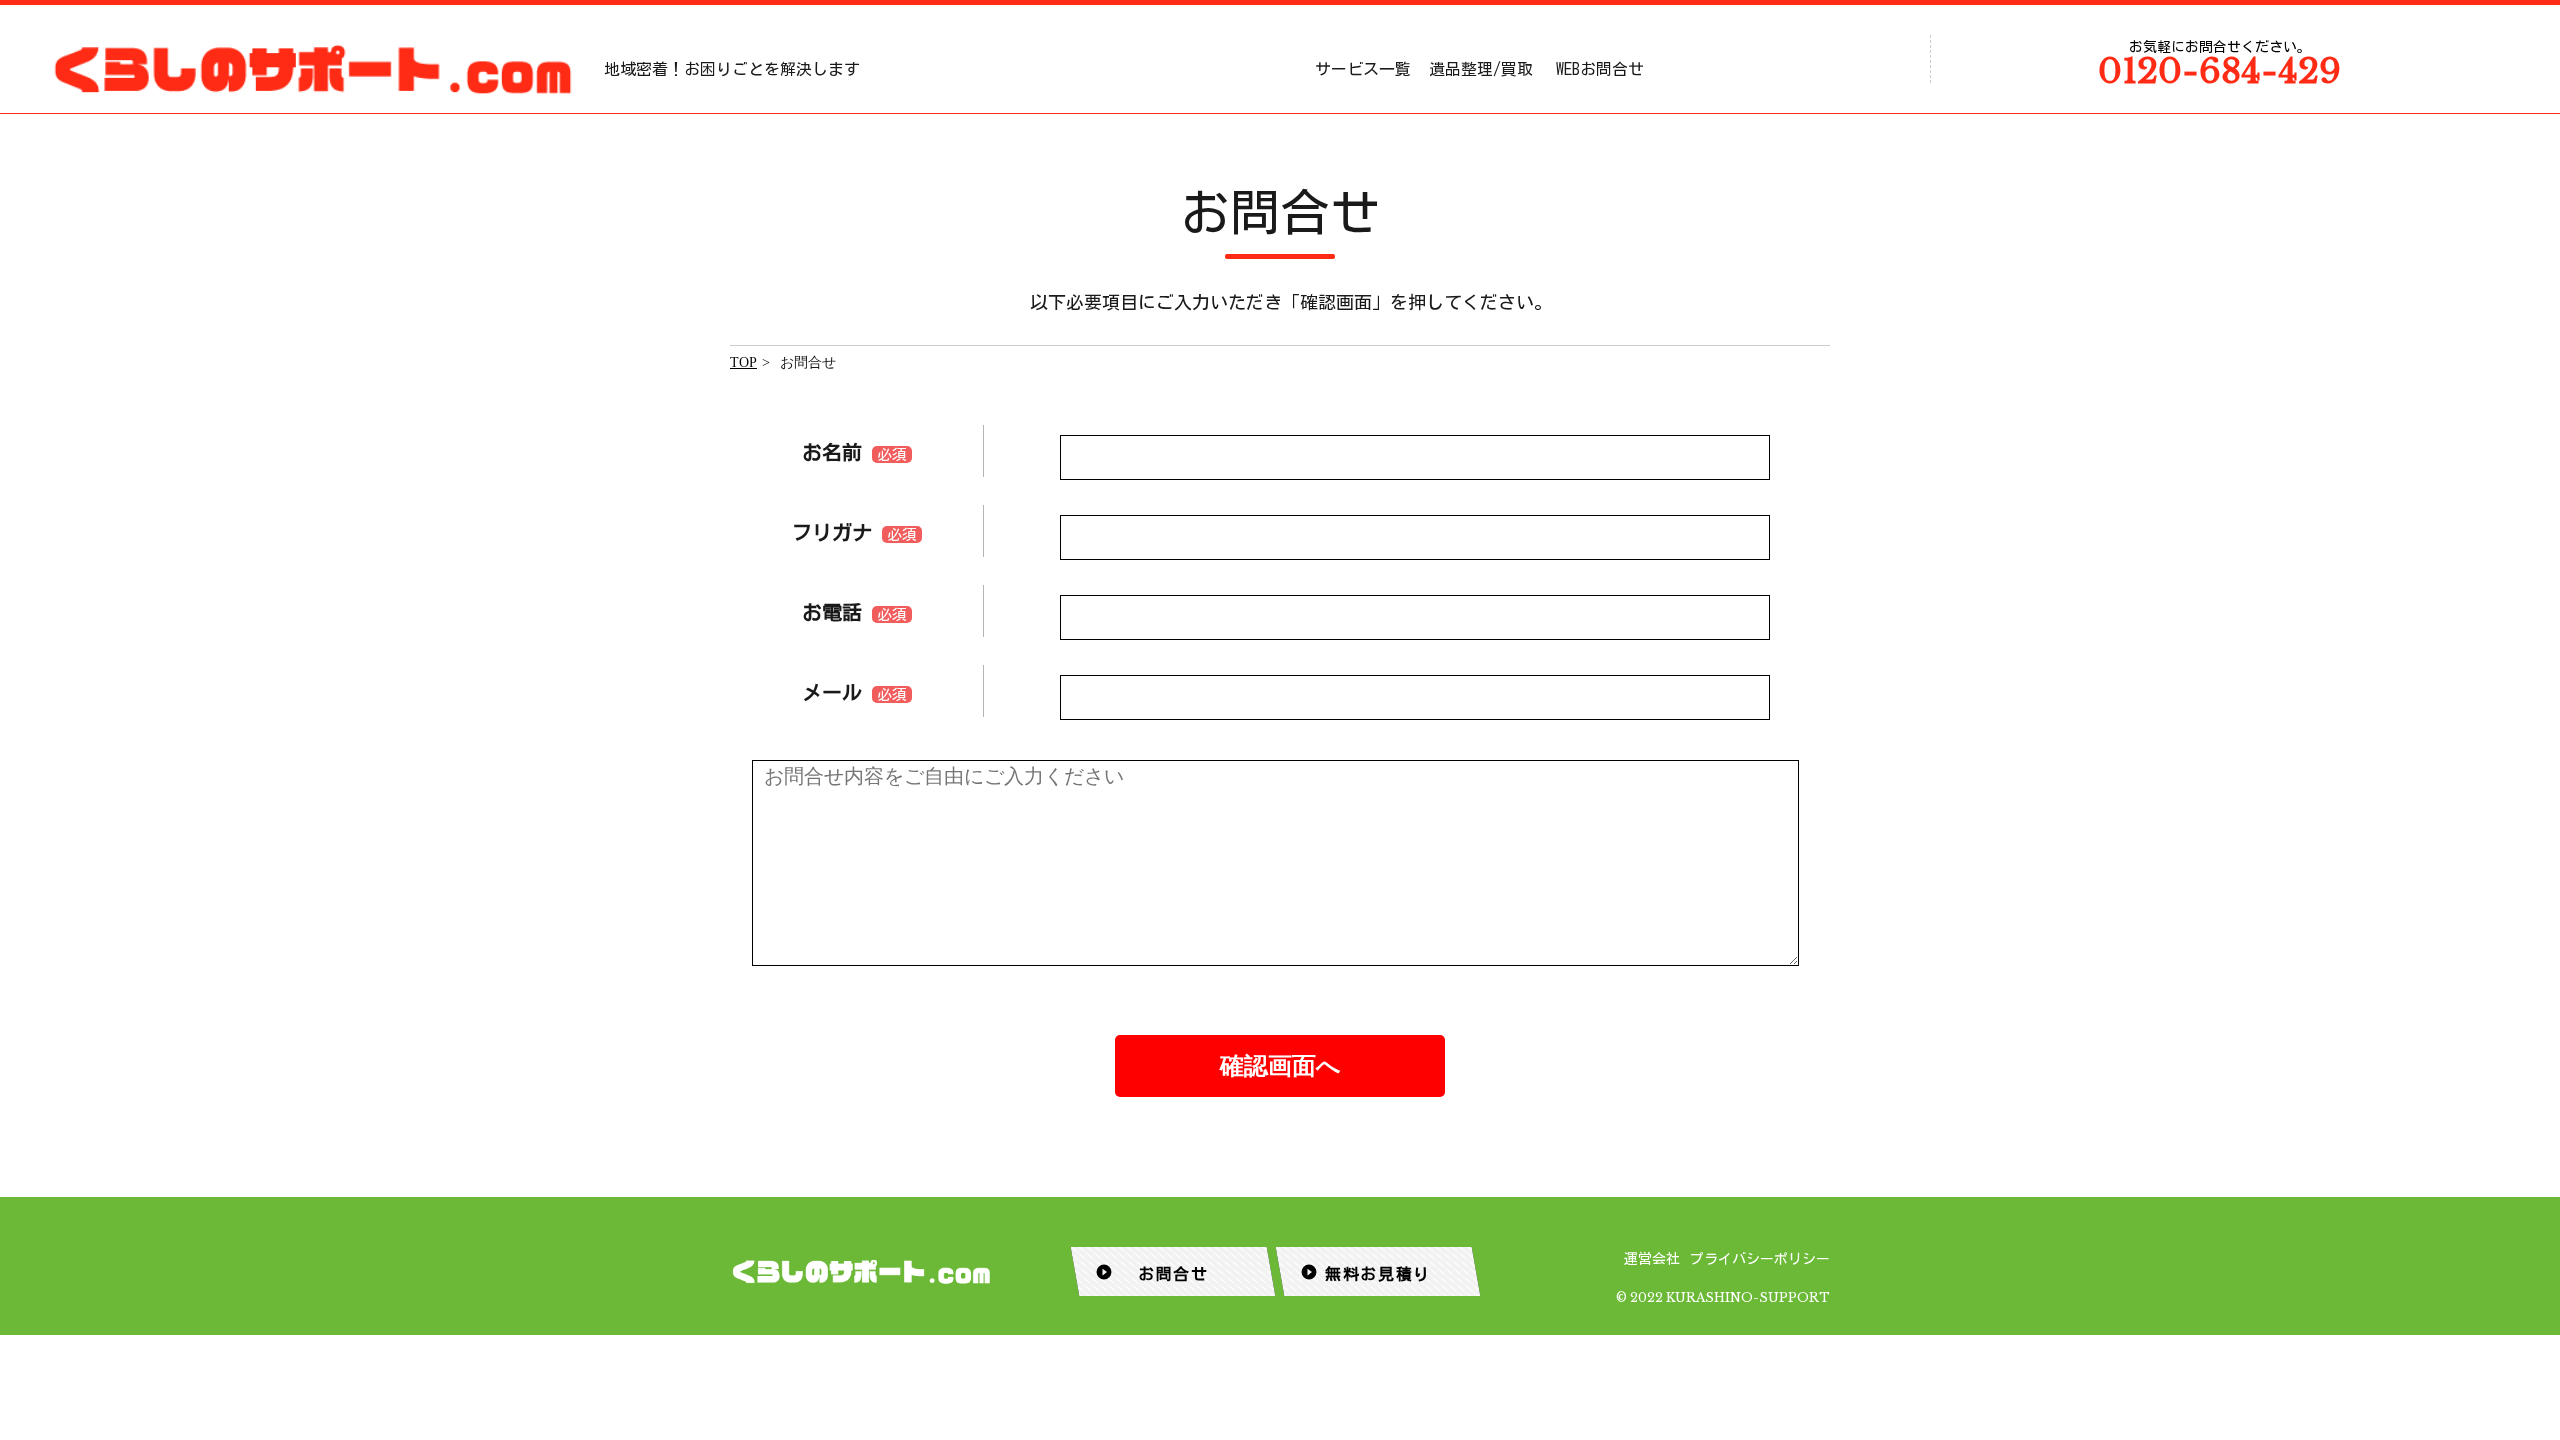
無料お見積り (1365, 1272)
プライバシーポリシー (1760, 1259)
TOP (743, 362)
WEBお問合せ (1600, 69)
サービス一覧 (1363, 69)
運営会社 (1652, 1259)
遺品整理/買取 (1481, 69)
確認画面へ (1280, 1065)
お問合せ (1151, 1272)
